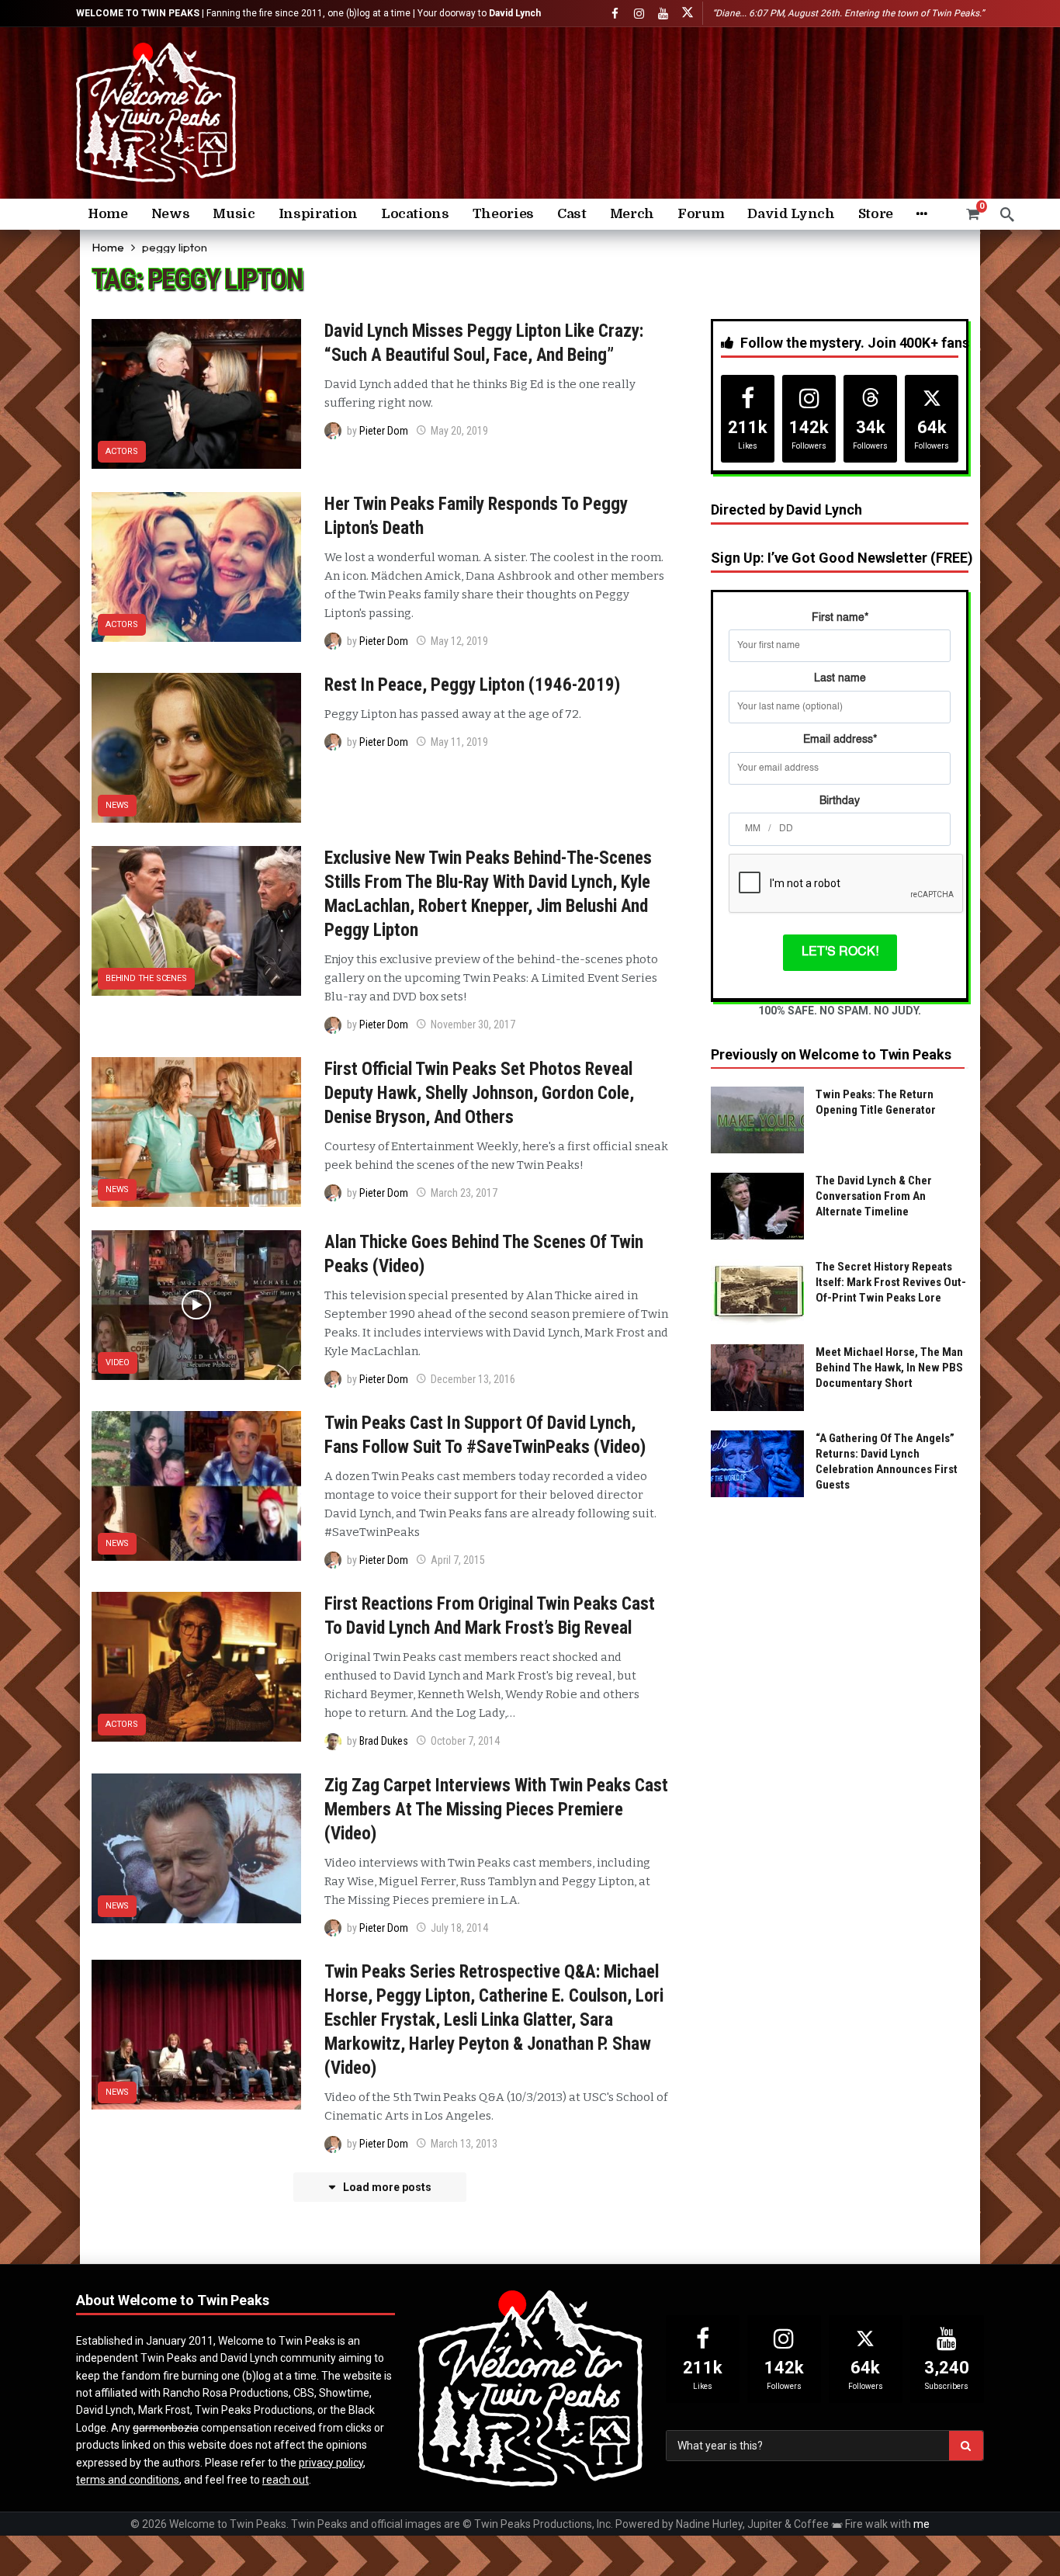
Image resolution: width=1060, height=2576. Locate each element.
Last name (840, 678)
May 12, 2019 (459, 641)
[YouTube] (663, 14)
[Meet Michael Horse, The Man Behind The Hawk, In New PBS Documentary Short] (757, 1378)
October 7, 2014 (465, 1741)
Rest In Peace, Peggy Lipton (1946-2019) (472, 685)
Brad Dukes (384, 1741)
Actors (122, 451)
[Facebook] (615, 14)
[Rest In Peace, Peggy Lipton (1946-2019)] (196, 748)
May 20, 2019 (459, 431)
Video (118, 1363)
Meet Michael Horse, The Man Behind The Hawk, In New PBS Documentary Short (889, 1368)
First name (840, 618)
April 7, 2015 (458, 1560)
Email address (840, 740)
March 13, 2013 (464, 2144)
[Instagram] (639, 14)
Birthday (840, 801)
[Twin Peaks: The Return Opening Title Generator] (757, 1120)
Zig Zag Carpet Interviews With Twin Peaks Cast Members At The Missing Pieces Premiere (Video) (496, 1810)
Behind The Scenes (146, 978)
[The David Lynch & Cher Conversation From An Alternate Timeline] (757, 1206)
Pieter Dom (384, 431)
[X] (687, 14)
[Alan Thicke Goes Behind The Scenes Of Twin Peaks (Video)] (196, 1305)
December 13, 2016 (473, 1379)
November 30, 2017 (473, 1025)
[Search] (1007, 214)
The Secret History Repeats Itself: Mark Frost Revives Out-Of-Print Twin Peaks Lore (891, 1282)
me (921, 2524)
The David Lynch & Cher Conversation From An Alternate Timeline (874, 1196)
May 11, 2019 (459, 742)
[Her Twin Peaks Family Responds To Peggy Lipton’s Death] (196, 567)
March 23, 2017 (464, 1193)
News (117, 805)
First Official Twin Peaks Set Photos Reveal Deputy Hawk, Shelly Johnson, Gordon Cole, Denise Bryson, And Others (479, 1093)
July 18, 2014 (459, 1928)
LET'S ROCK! (840, 952)
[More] (921, 214)
